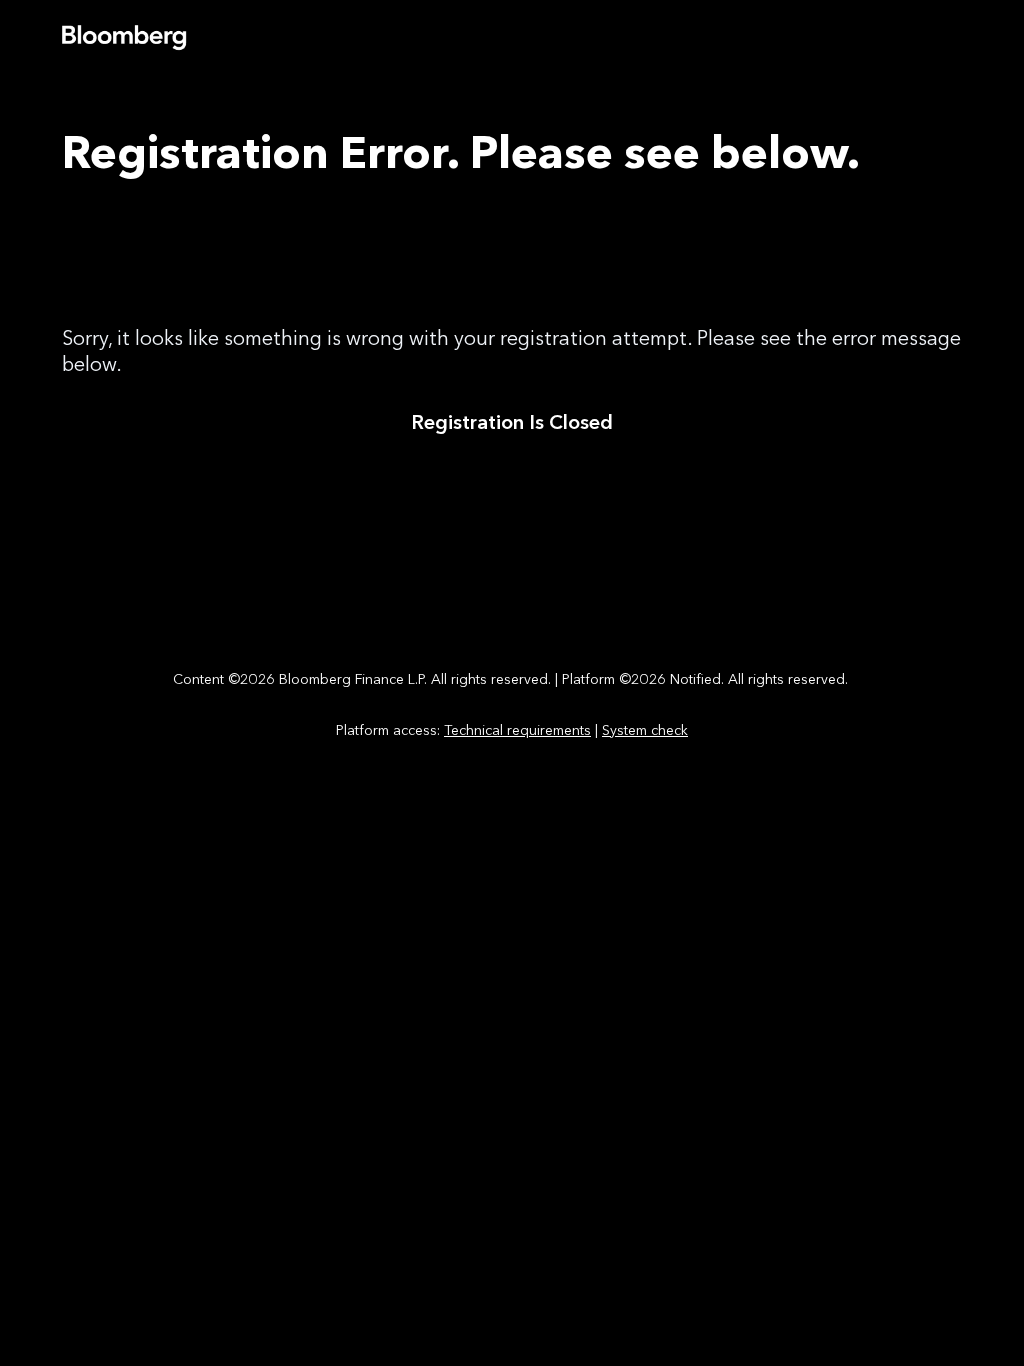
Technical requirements (517, 730)
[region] (512, 701)
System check (645, 730)
